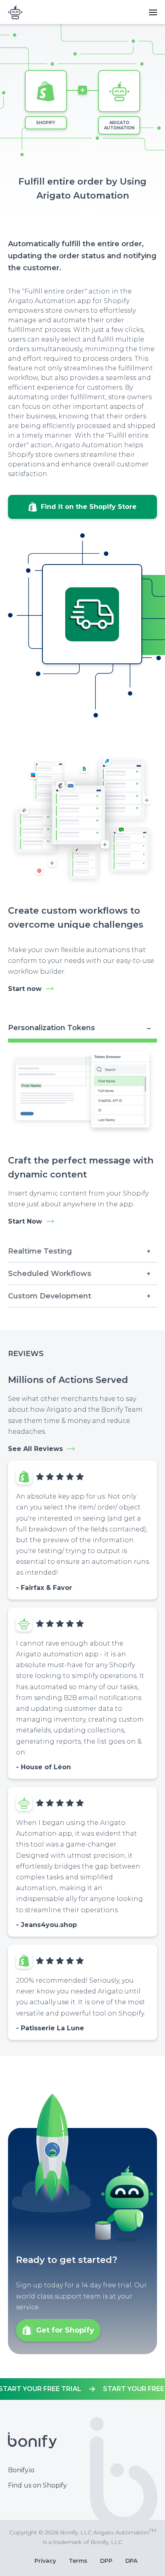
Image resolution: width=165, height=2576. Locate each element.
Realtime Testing (40, 1251)
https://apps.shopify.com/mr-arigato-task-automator (82, 2389)
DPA (131, 2561)
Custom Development (50, 1296)
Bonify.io (21, 2470)
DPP (106, 2561)
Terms (78, 2561)
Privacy (45, 2561)
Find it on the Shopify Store (89, 507)
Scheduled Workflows (50, 1274)
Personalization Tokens (51, 1028)
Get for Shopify (65, 2330)
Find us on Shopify (37, 2485)
